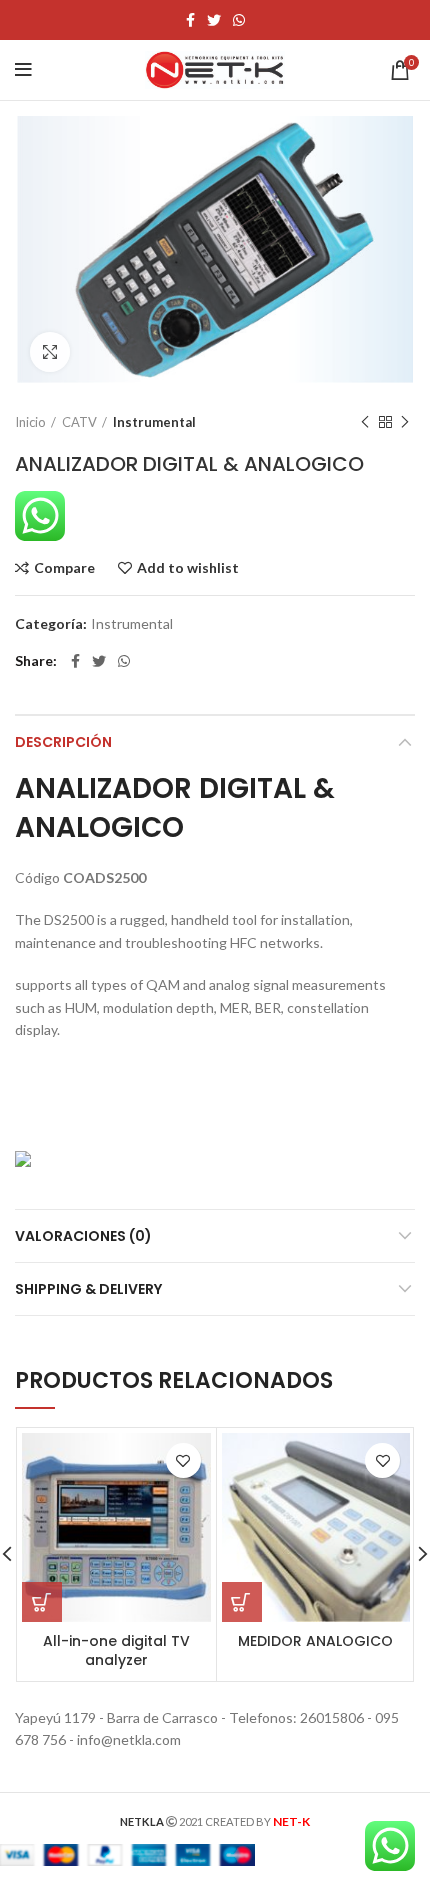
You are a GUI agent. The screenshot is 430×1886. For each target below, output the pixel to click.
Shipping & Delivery (88, 1289)
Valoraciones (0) (83, 1236)
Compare (64, 568)
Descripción (63, 742)
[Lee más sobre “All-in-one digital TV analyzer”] (42, 1602)
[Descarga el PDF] (23, 1156)
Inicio (30, 422)
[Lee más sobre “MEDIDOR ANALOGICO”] (242, 1602)
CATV (79, 422)
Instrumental (154, 422)
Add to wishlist (188, 568)
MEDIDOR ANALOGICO (315, 1641)
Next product (405, 422)
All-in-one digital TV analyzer (116, 1651)
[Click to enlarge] (50, 352)
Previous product (365, 422)
